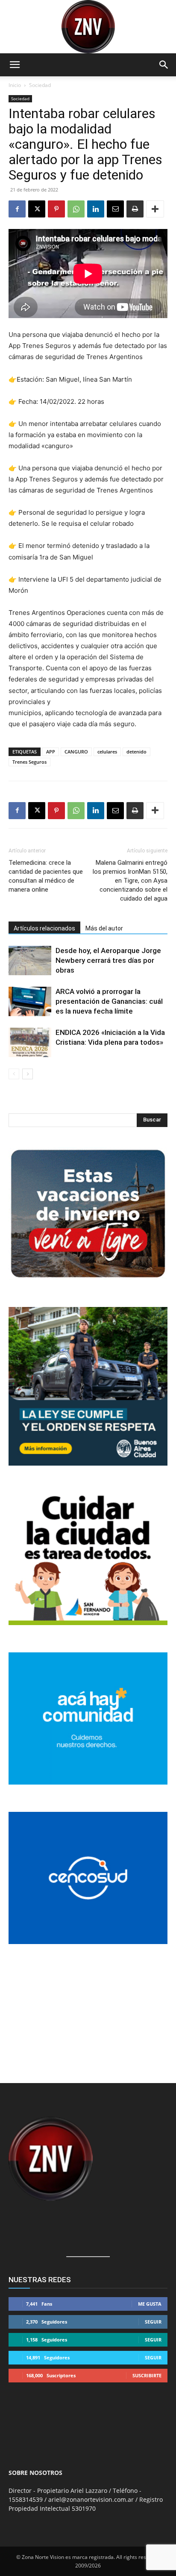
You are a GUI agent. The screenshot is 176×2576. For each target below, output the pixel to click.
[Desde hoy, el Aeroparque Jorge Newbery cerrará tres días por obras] (30, 961)
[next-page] (28, 1074)
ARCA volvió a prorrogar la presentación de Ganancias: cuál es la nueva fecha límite (109, 1001)
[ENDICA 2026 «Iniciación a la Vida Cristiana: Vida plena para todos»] (30, 1042)
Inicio (15, 85)
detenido (136, 752)
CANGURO (76, 752)
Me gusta (150, 2304)
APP (51, 752)
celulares (107, 752)
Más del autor (104, 928)
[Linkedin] (96, 209)
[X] (37, 209)
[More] (155, 209)
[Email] (115, 209)
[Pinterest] (56, 209)
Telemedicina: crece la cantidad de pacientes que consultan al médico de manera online (46, 876)
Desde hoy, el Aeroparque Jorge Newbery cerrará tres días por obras (108, 960)
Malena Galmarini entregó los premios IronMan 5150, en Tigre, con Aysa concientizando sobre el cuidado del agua (130, 881)
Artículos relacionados (44, 928)
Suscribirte (147, 2375)
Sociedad (40, 85)
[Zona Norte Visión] (88, 27)
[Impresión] (135, 209)
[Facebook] (17, 209)
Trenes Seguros (29, 762)
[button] (15, 65)
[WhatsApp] (76, 209)
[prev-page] (14, 1074)
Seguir (153, 2322)
